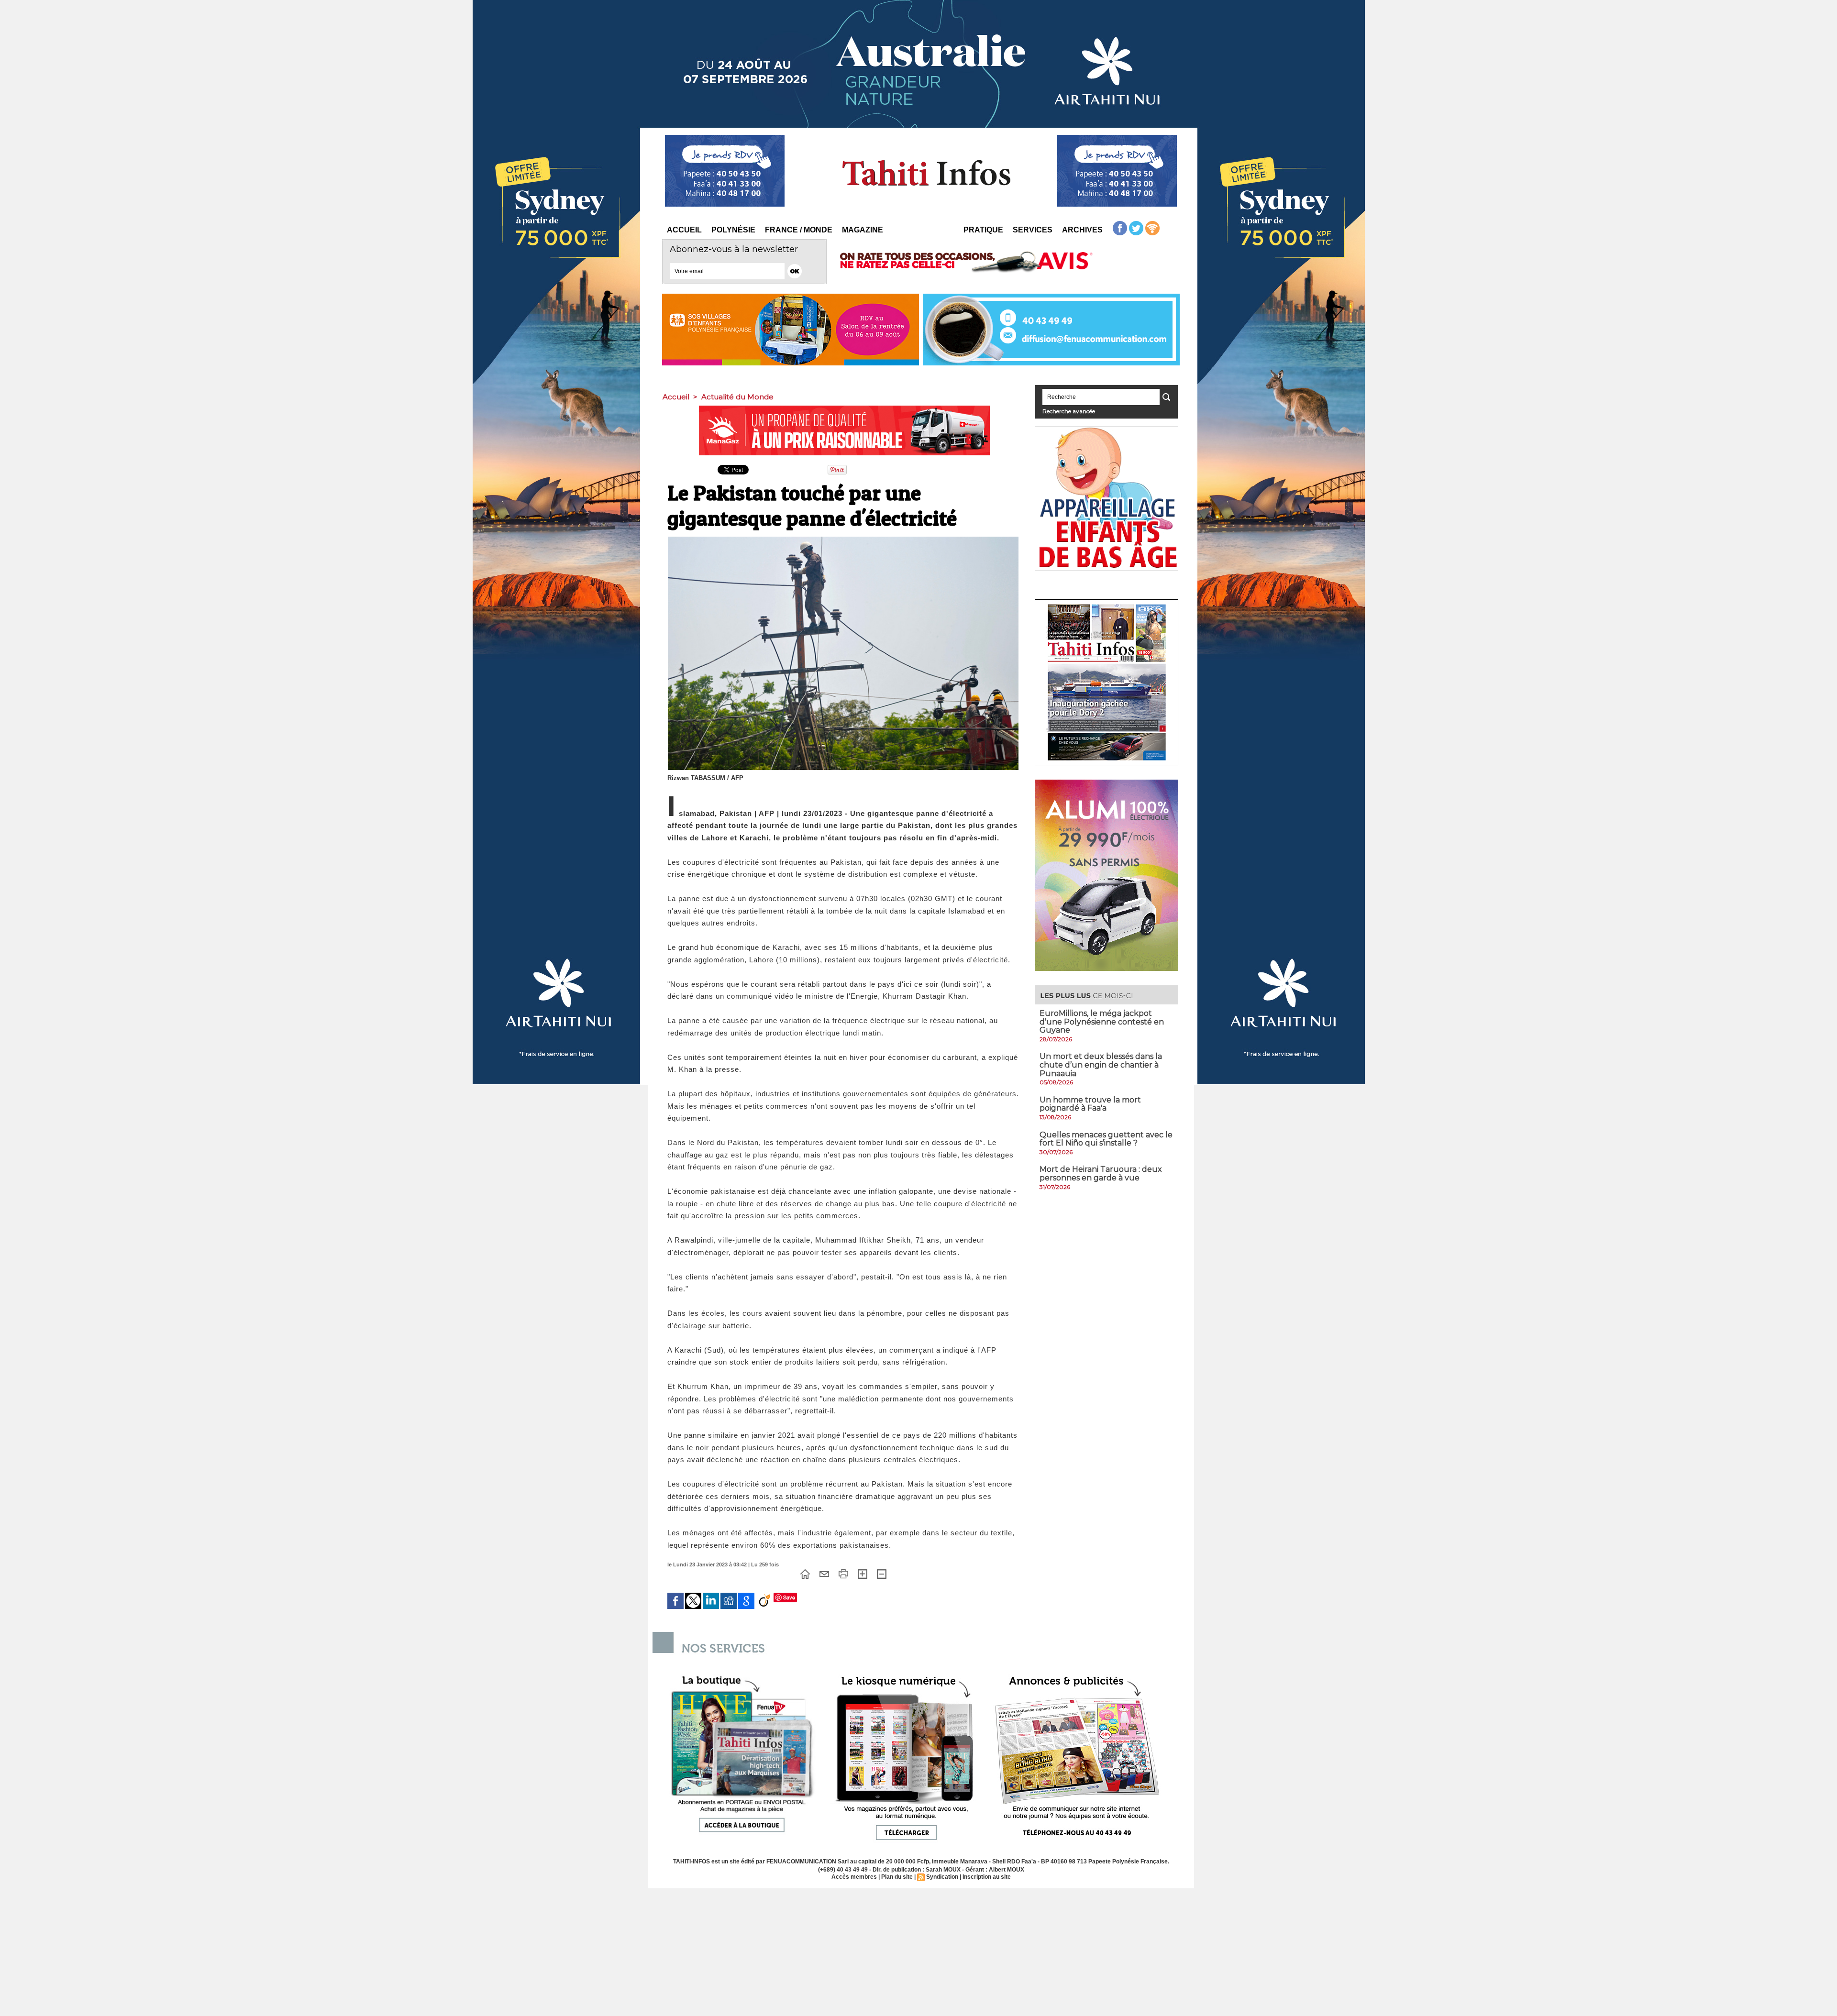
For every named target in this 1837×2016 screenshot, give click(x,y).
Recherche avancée (1069, 411)
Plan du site (897, 1877)
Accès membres (854, 1877)
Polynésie (733, 230)
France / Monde (799, 230)
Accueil (684, 230)
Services (1033, 230)
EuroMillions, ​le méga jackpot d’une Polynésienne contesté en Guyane (1102, 1022)
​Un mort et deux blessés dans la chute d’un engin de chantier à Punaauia (1101, 1065)
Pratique (983, 230)
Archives (1082, 230)
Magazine (863, 230)
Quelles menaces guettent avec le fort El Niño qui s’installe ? (1106, 1139)
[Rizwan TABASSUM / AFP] (843, 540)
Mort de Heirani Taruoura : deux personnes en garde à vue (1101, 1173)
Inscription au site (987, 1877)
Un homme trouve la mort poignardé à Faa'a (1090, 1104)
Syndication (942, 1877)
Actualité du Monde (737, 397)
